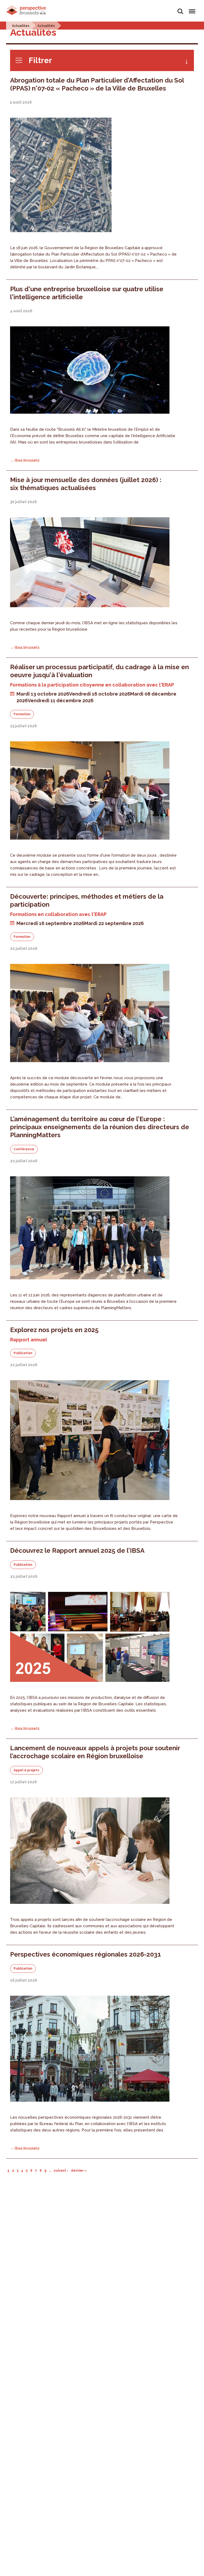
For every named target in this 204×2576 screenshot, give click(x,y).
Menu (191, 8)
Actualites (21, 26)
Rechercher (180, 8)
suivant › (61, 2171)
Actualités (46, 26)
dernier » (79, 2171)
